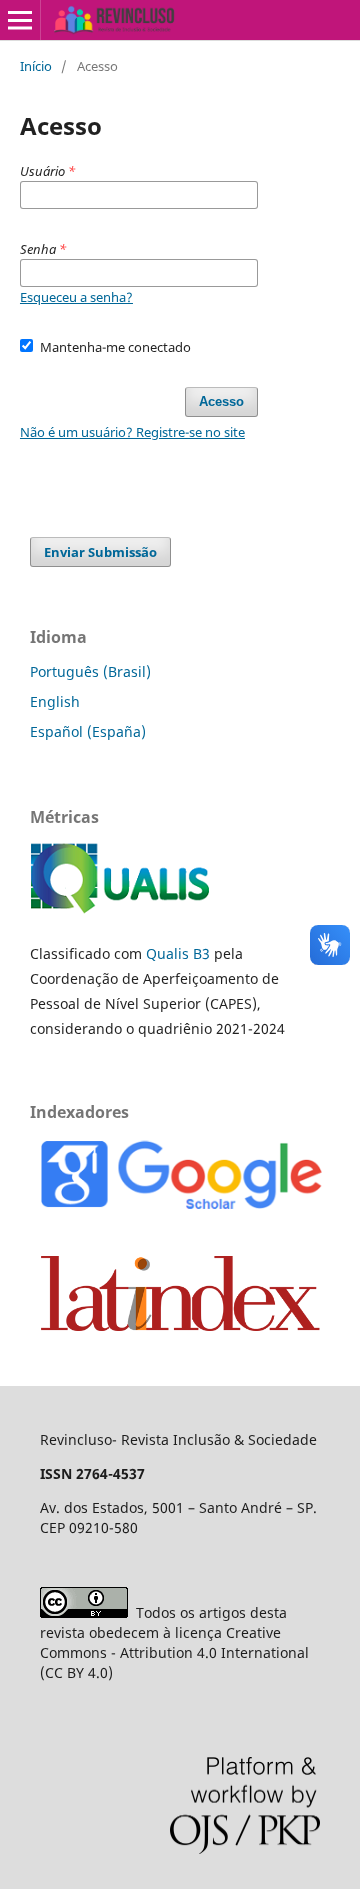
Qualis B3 (178, 953)
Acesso (221, 401)
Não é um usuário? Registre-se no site (132, 432)
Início (36, 66)
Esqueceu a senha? (76, 297)
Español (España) (88, 731)
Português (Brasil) (90, 671)
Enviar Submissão (100, 552)
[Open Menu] (20, 20)
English (55, 701)
